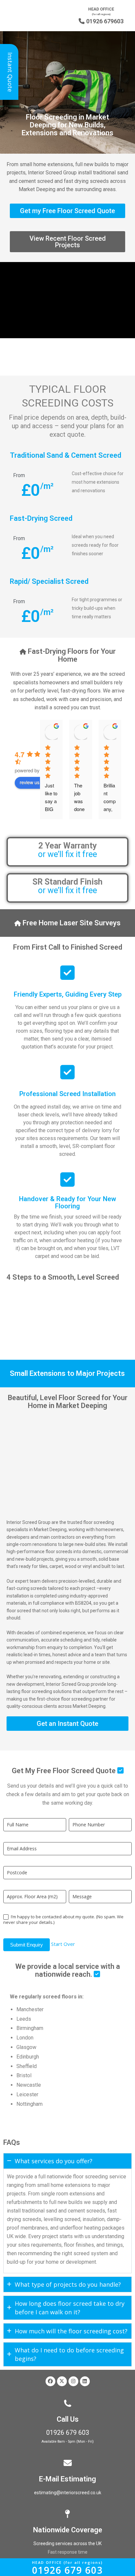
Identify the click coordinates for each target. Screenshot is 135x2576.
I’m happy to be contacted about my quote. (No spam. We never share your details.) (63, 1920)
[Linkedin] (85, 2381)
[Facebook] (50, 2381)
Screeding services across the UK (67, 2543)
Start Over (63, 1944)
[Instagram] (73, 2381)
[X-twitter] (62, 2381)
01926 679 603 (68, 2433)
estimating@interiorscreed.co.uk (68, 2493)
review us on (33, 782)
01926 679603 (101, 21)
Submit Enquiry (27, 1945)
